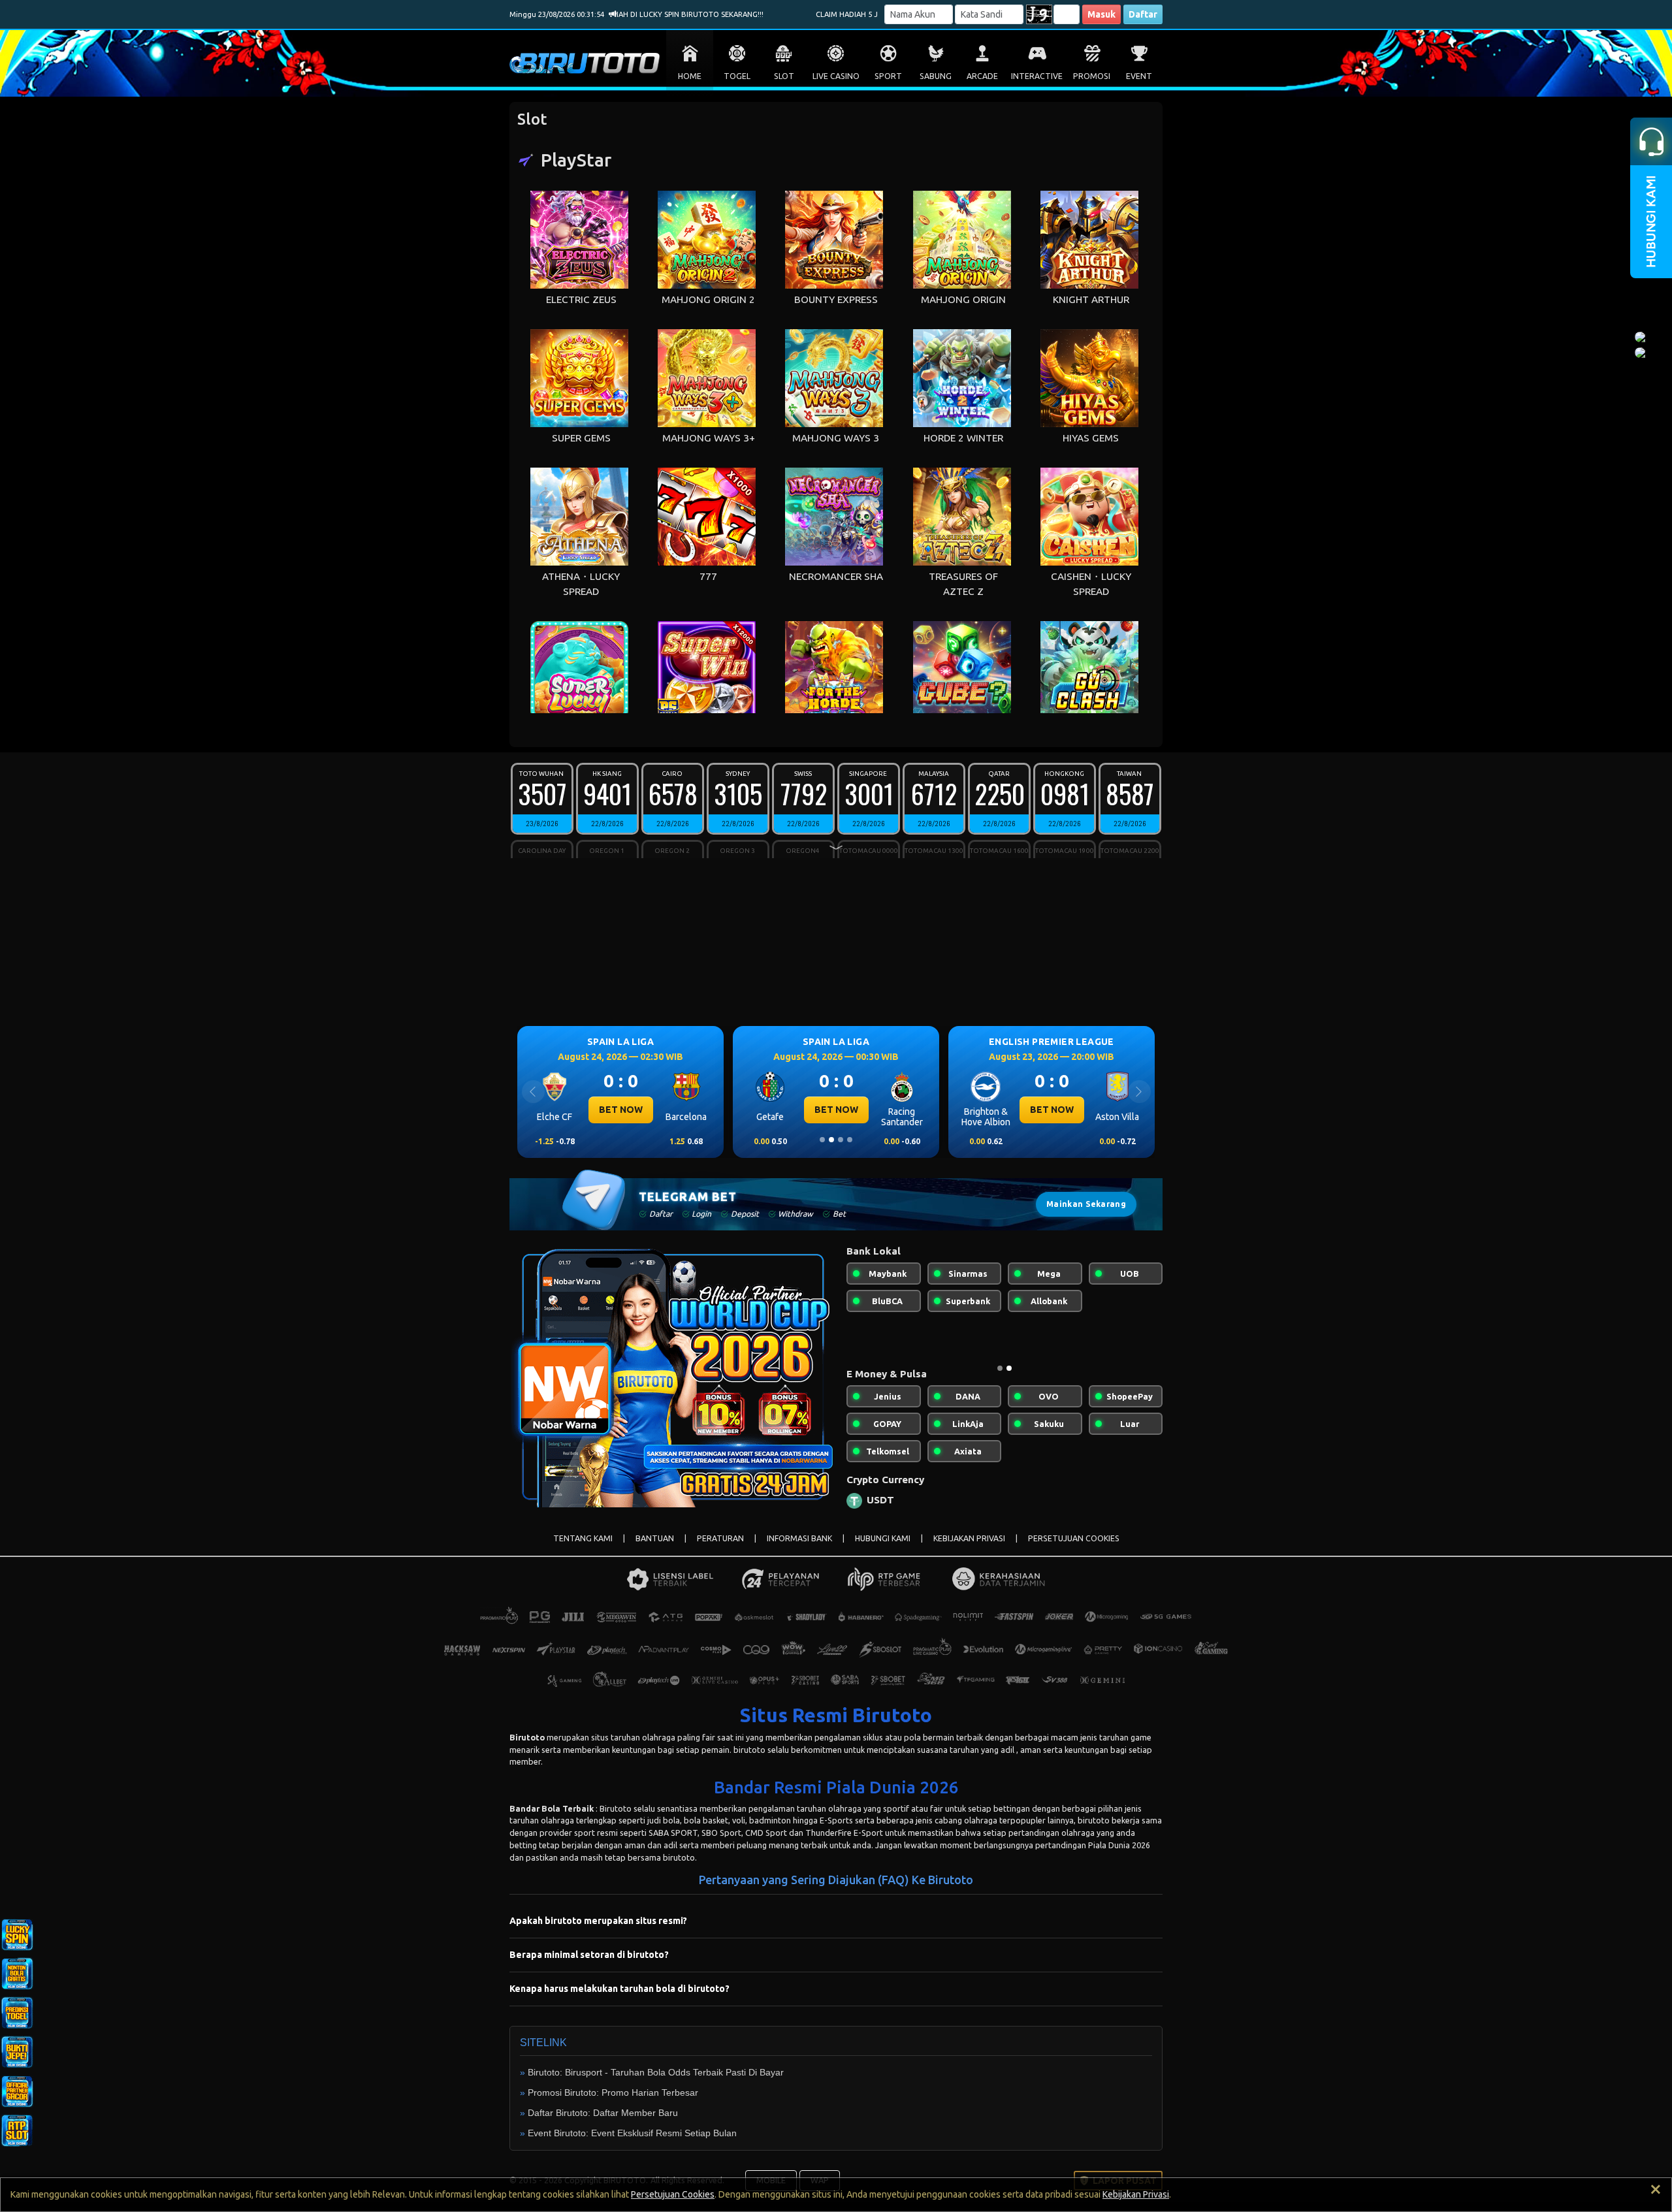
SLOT (784, 76)
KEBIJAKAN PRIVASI (969, 1549)
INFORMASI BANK (799, 1549)
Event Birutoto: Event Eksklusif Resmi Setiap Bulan (632, 2143)
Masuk (1101, 14)
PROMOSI (1092, 76)
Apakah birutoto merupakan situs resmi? (598, 1931)
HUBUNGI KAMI (883, 1549)
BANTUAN (655, 1549)
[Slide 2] (831, 1140)
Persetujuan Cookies (673, 2194)
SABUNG (936, 76)
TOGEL (737, 76)
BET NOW (621, 1110)
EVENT (1139, 76)
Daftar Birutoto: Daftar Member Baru (603, 2123)
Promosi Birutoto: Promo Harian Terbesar (613, 2103)
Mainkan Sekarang (1086, 1204)
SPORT (888, 76)
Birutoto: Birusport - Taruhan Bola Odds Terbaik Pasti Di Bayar (656, 2083)
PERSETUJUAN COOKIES (1074, 1549)
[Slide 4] (850, 1140)
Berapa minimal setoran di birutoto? (589, 1965)
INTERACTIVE (1037, 76)
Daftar (1143, 14)
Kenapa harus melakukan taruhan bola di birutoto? (619, 1999)
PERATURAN (720, 1549)
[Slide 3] (841, 1140)
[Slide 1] (822, 1140)
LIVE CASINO (836, 76)
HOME (690, 76)
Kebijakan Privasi (1136, 2194)
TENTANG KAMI (583, 1549)
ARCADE (982, 76)
